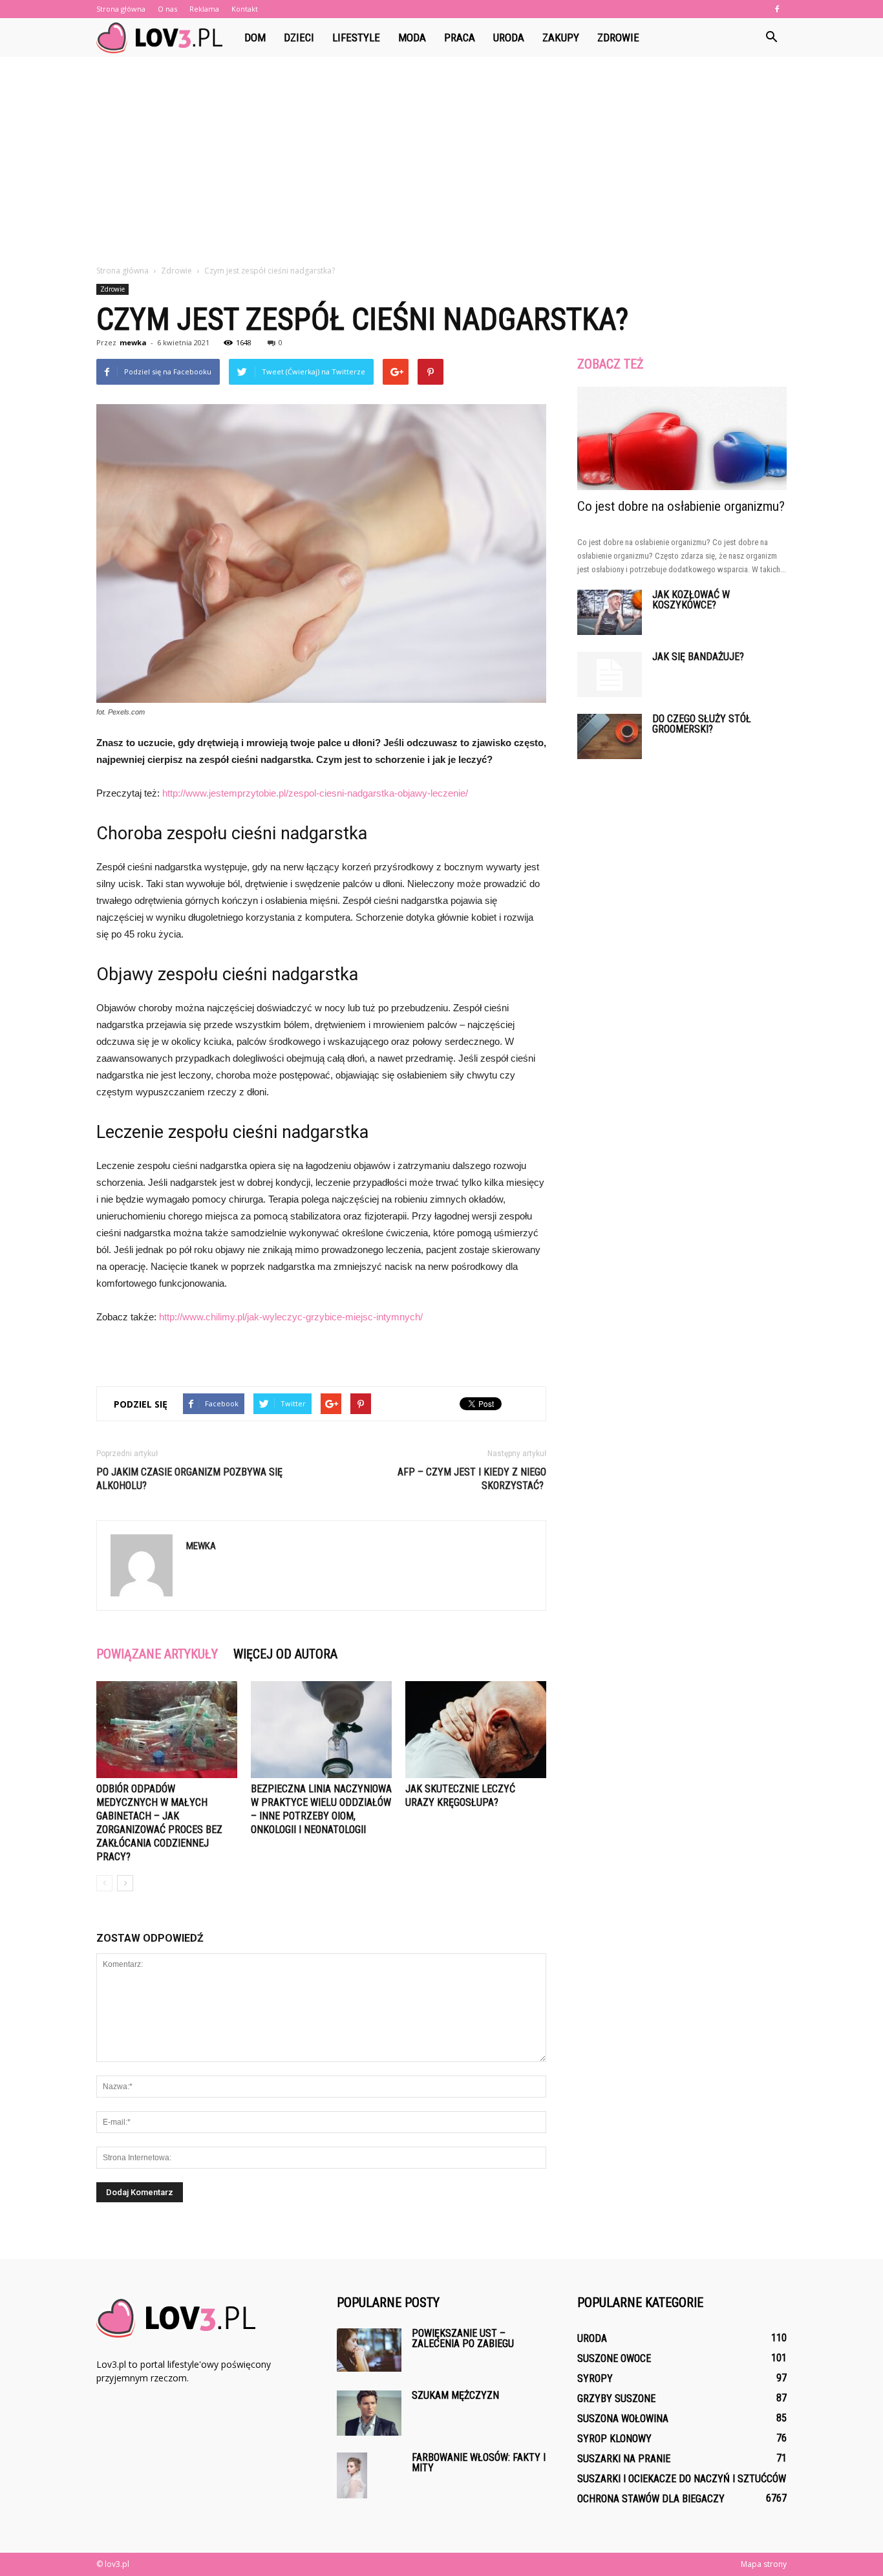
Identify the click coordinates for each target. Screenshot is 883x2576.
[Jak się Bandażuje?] (610, 674)
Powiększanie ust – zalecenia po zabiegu (463, 2338)
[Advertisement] (441, 167)
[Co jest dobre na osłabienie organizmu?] (682, 438)
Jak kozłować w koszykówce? (691, 600)
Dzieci (299, 38)
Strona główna (121, 9)
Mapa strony (764, 2564)
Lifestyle (356, 38)
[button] (771, 38)
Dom (255, 38)
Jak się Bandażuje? (698, 657)
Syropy (595, 2378)
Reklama (204, 9)
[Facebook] (777, 9)
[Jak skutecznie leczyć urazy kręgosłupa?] (476, 1730)
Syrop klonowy (614, 2439)
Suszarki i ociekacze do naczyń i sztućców (682, 2479)
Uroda (509, 38)
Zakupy (561, 38)
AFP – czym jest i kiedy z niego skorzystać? (472, 1479)
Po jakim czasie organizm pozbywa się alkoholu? (189, 1479)
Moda (412, 38)
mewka (133, 342)
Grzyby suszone (616, 2399)
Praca (460, 38)
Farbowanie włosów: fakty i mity (479, 2463)
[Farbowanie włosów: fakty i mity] (352, 2475)
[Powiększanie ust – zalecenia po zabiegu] (369, 2350)
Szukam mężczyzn (455, 2395)
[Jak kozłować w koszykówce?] (610, 612)
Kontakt (245, 9)
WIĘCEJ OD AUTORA (285, 1654)
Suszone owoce (614, 2358)
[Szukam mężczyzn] (369, 2413)
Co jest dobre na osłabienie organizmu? (681, 506)
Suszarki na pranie (624, 2459)
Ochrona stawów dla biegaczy (651, 2499)
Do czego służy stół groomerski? (702, 724)
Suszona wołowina (623, 2419)
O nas (167, 9)
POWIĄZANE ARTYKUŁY (157, 1654)
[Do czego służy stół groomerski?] (610, 736)
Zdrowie (618, 38)
